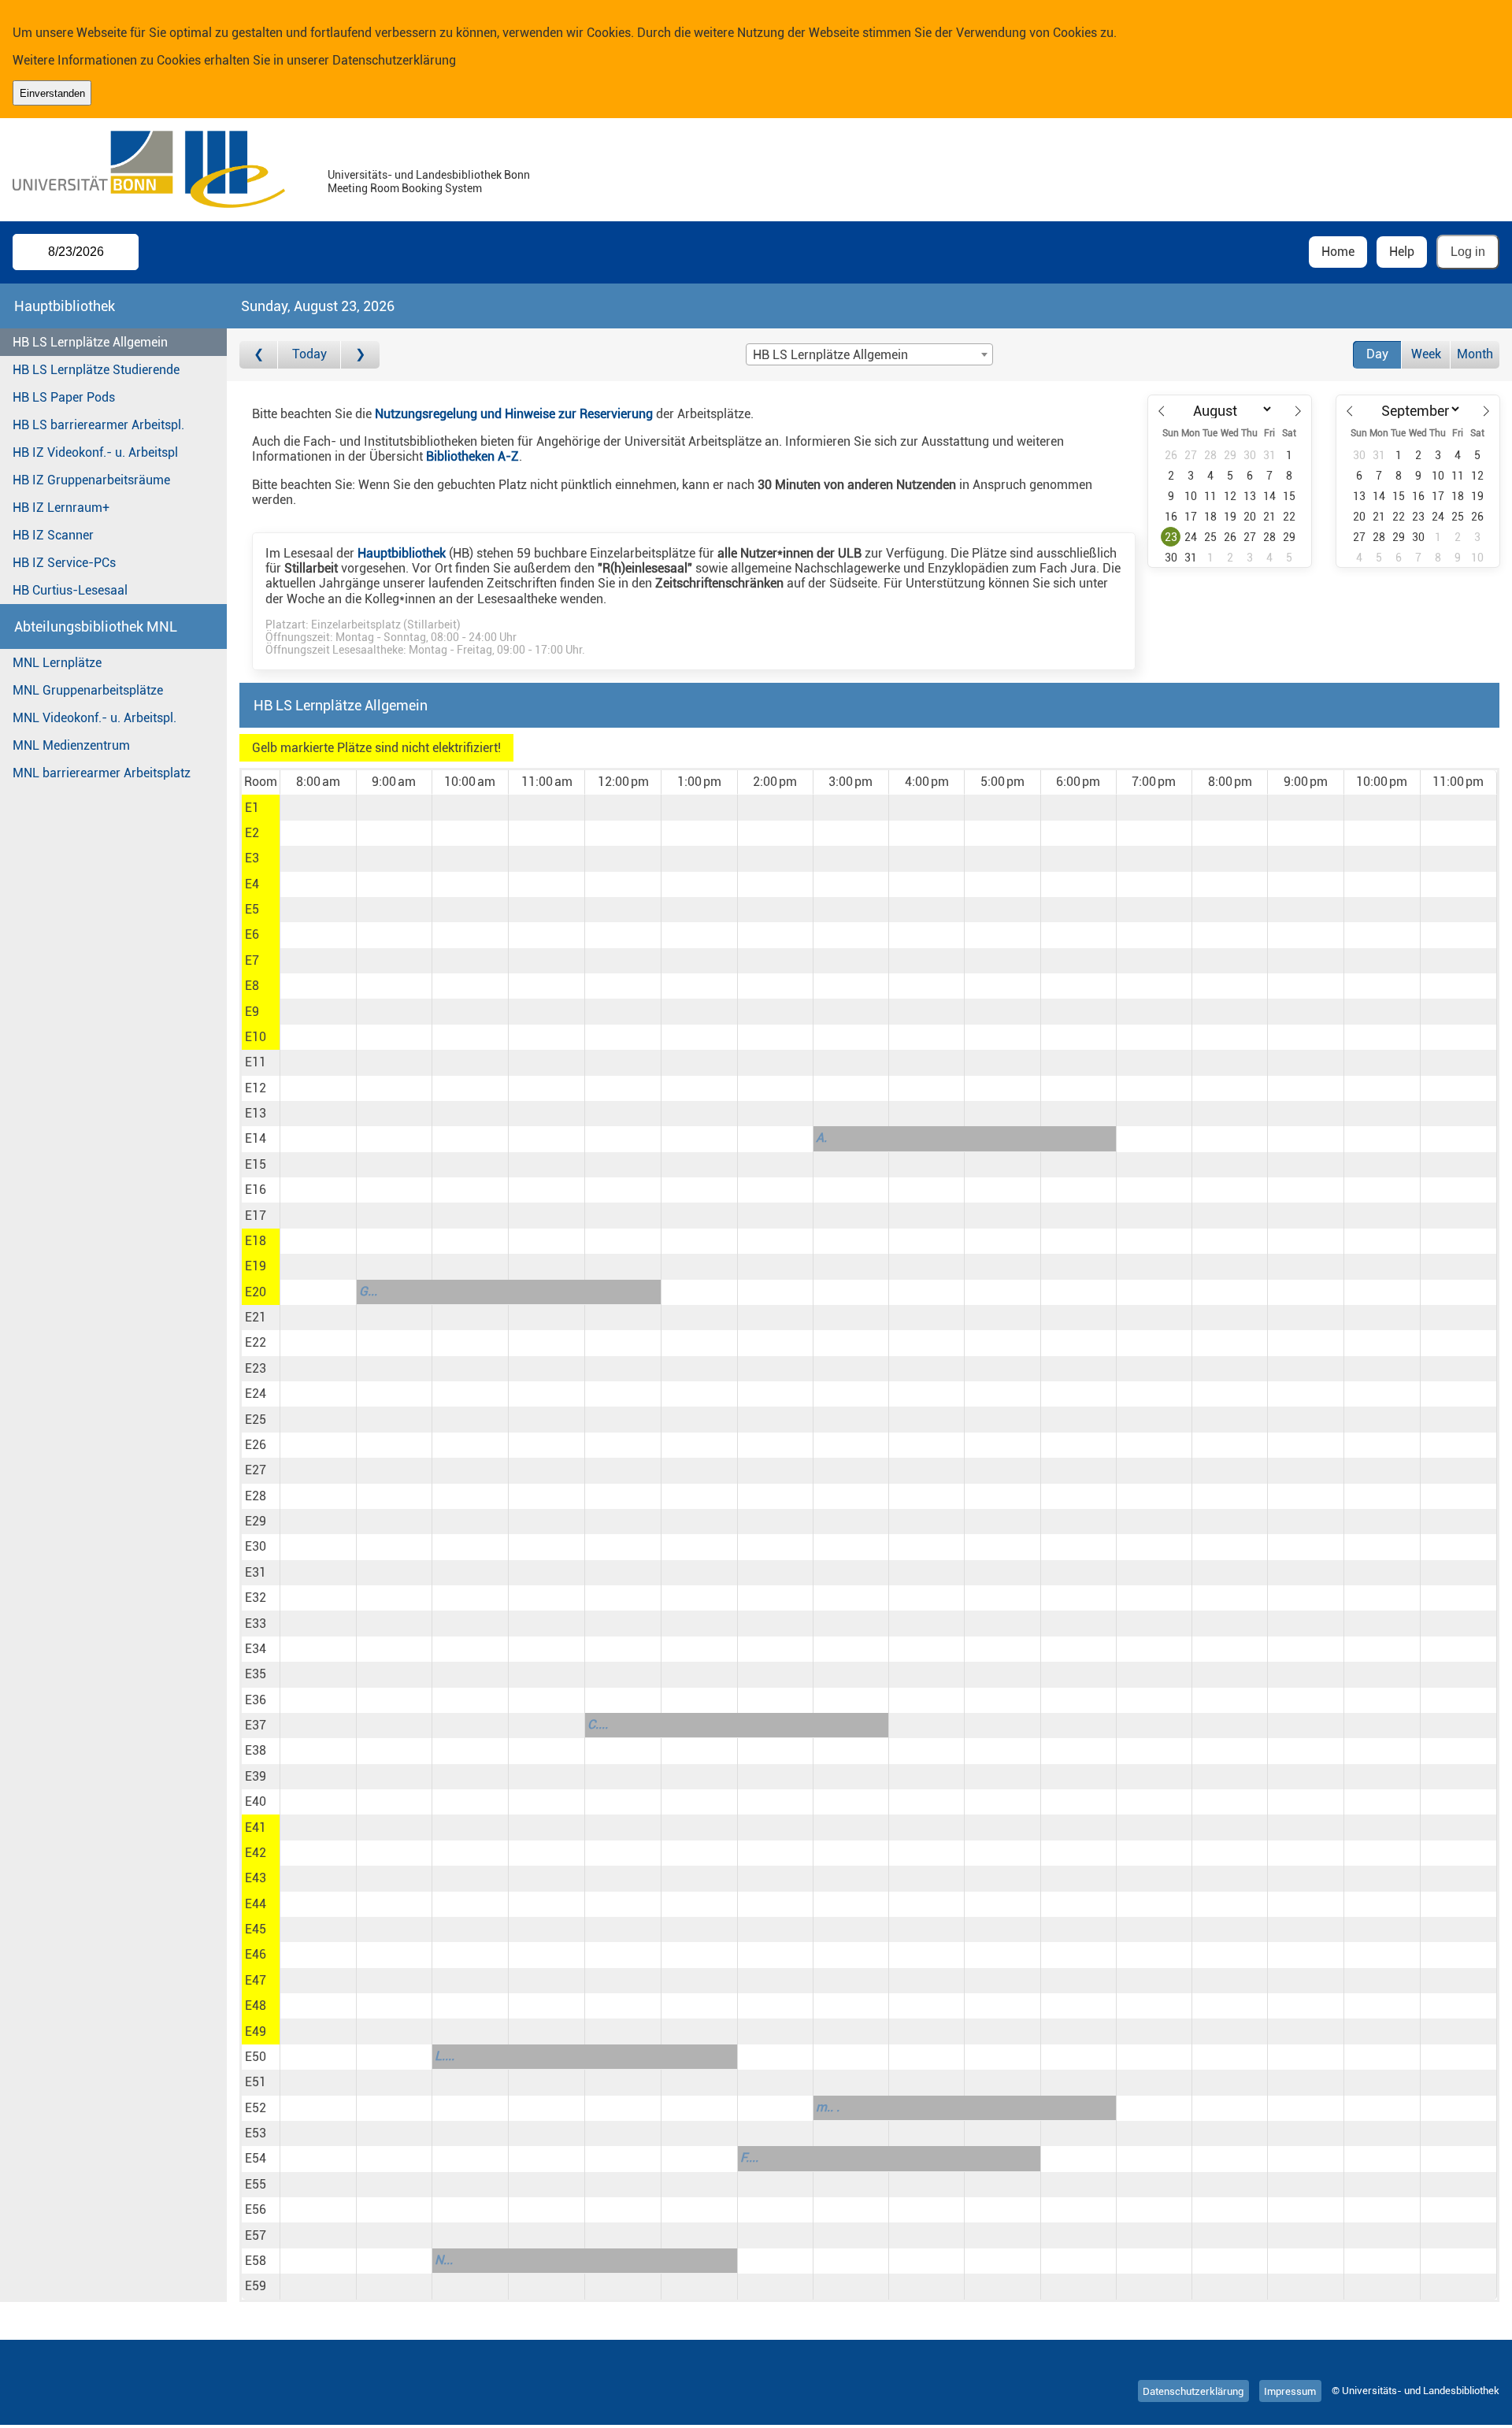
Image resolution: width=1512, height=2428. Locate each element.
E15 (256, 1164)
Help (1402, 252)
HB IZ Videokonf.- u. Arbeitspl (95, 452)
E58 (256, 2261)
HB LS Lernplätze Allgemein (90, 342)
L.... (445, 2056)
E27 (256, 1470)
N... (444, 2260)
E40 (256, 1802)
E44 (256, 1904)
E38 (256, 1750)
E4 (252, 884)
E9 (252, 1012)
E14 (256, 1138)
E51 (256, 2082)
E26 (256, 1445)
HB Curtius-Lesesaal (70, 590)
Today (309, 354)
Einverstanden (52, 93)
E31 (256, 1572)
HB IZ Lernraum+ (61, 508)
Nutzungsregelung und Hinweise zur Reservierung (514, 414)
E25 (256, 1420)
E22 (256, 1342)
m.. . (828, 2107)
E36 (256, 1700)
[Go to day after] (360, 355)
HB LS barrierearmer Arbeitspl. (98, 425)
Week (1426, 354)
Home (1338, 252)
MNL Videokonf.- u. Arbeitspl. (94, 718)
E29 (256, 1521)
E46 (256, 1954)
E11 (256, 1062)
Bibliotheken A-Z (472, 456)
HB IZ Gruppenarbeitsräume (91, 480)
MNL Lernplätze (57, 663)
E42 (256, 1853)
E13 (256, 1113)
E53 (256, 2133)
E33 (256, 1624)
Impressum (1290, 2391)
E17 (256, 1216)
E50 (256, 2057)
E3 (252, 858)
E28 (256, 1496)
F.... (749, 2157)
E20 (256, 1292)
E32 (256, 1598)
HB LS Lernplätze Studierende (96, 370)
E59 (256, 2286)
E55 (256, 2184)
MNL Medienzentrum (71, 745)
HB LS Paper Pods (64, 397)
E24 (256, 1394)
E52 (256, 2108)
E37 (256, 1725)
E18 (256, 1241)
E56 (256, 2209)
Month (1475, 354)
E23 (256, 1368)
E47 (256, 1980)
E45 (256, 1929)
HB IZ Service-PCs (64, 563)
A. (821, 1138)
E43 (256, 1878)
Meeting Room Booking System (405, 189)
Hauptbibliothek (402, 553)
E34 (256, 1649)
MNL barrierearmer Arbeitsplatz (102, 773)
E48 (256, 2005)
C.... (598, 1724)
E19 (256, 1266)
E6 (252, 934)
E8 (252, 986)
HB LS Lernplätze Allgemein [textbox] (830, 355)
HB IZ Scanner (53, 535)
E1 (252, 808)
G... (368, 1291)
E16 (256, 1190)
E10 (256, 1037)
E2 (252, 833)
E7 (252, 960)
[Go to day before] (259, 355)
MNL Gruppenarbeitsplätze (88, 690)
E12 (256, 1088)
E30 (256, 1546)
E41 (256, 1827)
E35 (256, 1674)
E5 (252, 909)
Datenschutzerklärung (394, 60)
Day (1377, 354)
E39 (256, 1776)
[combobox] (869, 354)
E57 (256, 2235)
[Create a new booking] (318, 807)
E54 (256, 2158)
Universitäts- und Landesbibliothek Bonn (429, 175)
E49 (256, 2031)
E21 (256, 1317)
